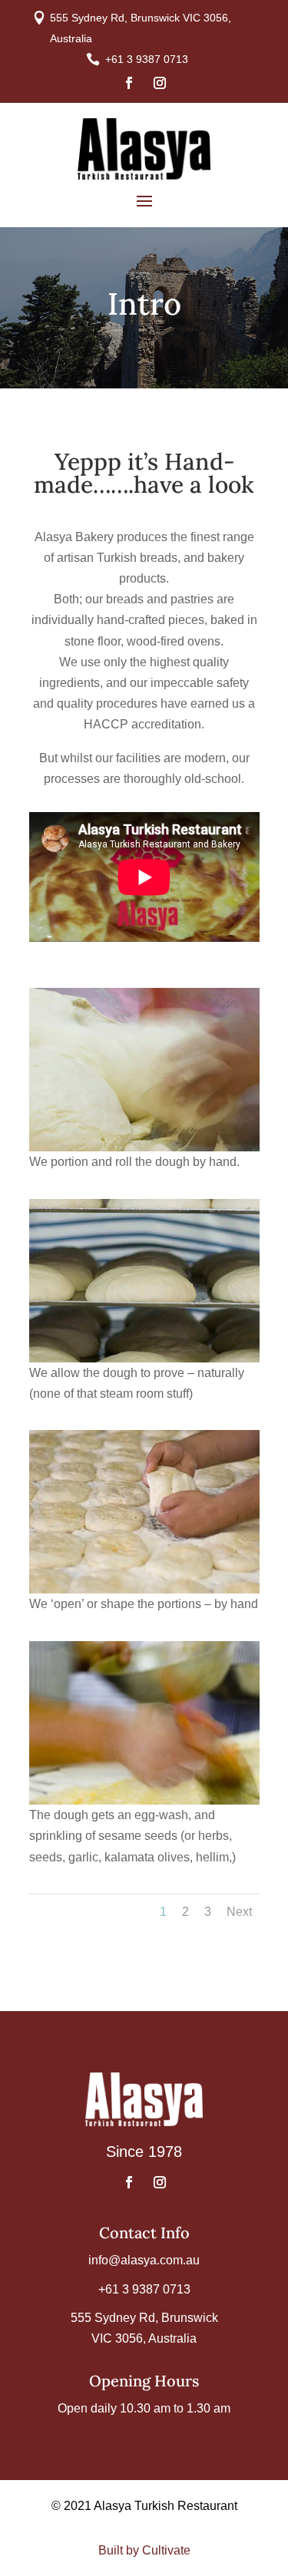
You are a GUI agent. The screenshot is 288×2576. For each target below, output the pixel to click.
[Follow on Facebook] (129, 83)
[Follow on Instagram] (160, 83)
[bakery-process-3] (144, 1589)
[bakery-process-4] (144, 1800)
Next (239, 1912)
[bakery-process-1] (144, 1147)
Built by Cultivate (144, 2550)
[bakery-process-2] (144, 1358)
